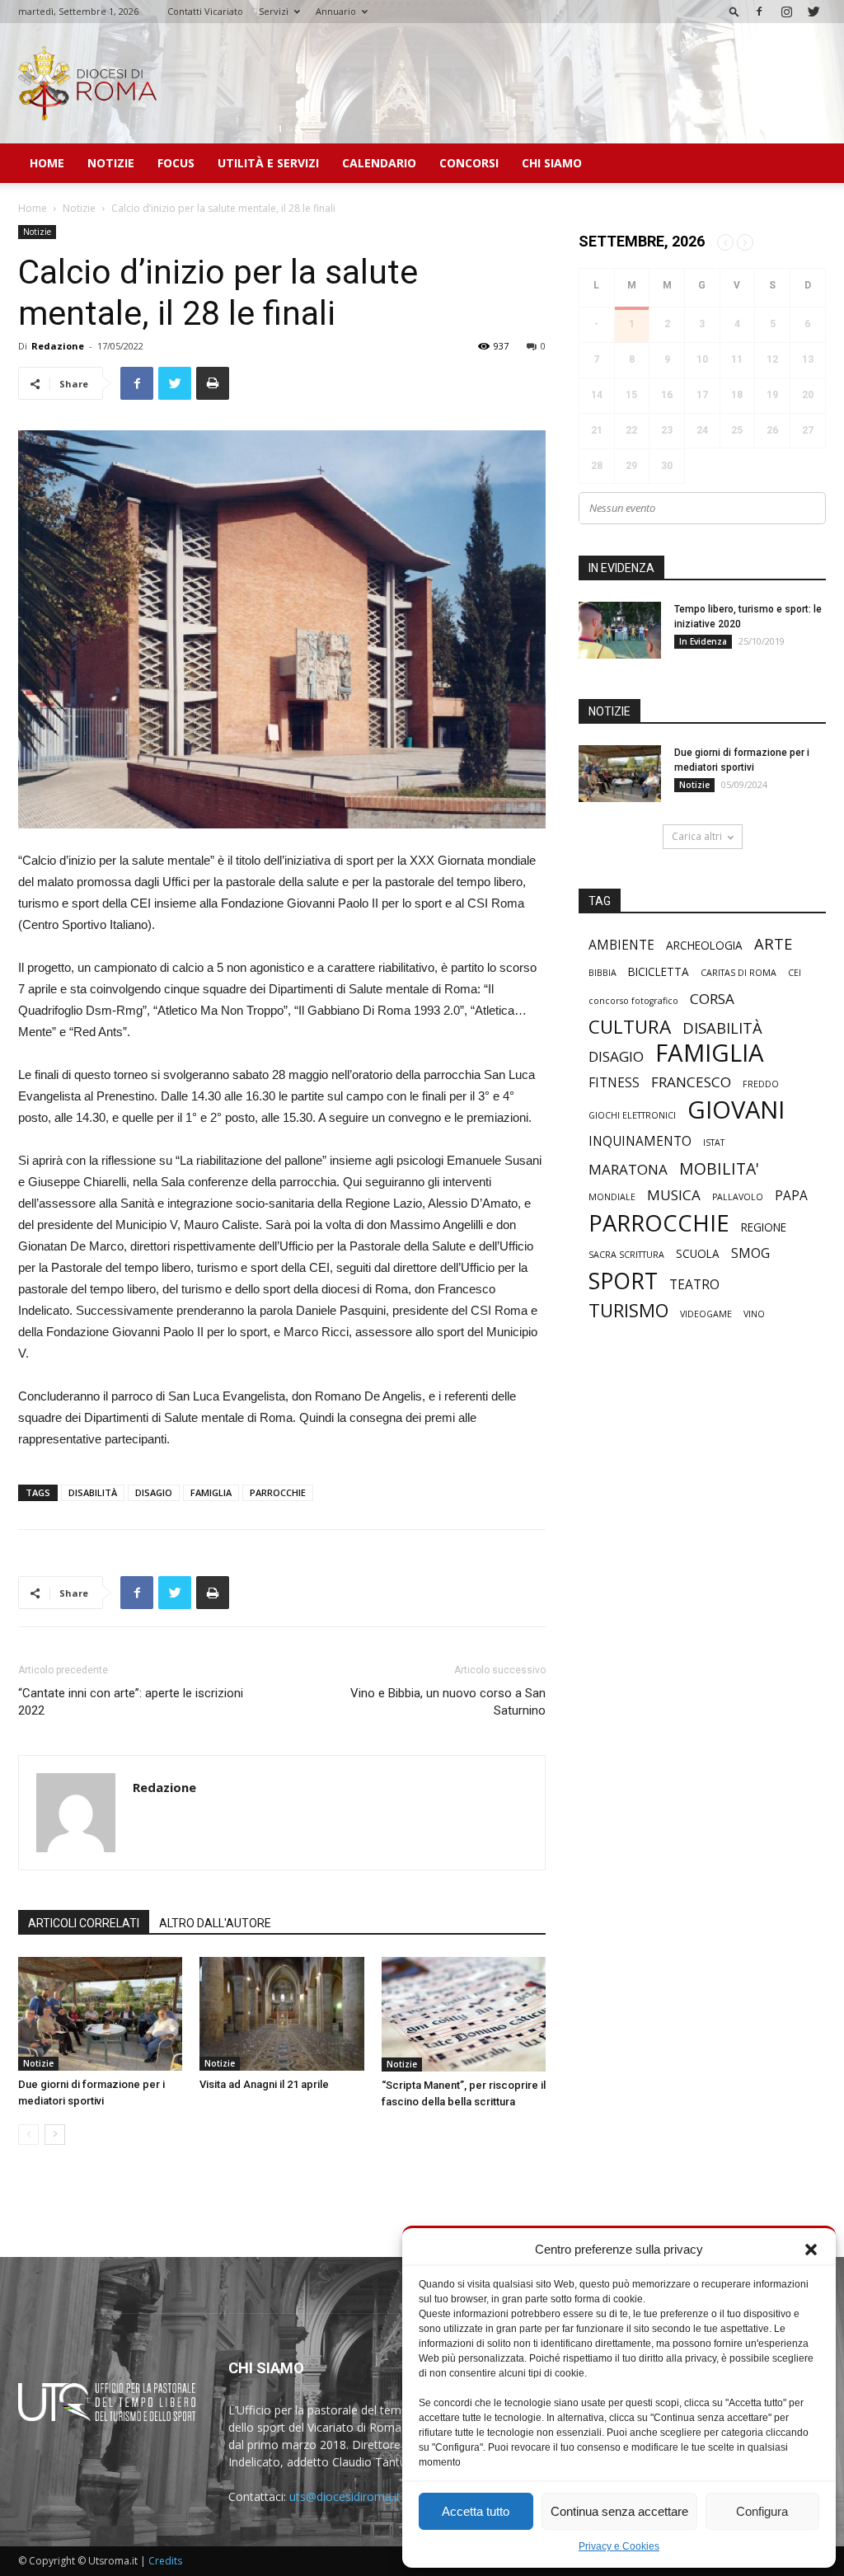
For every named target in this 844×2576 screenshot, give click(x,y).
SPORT (623, 1281)
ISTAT (714, 1143)
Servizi (274, 11)
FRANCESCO (691, 1082)
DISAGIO (154, 1492)
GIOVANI (736, 1110)
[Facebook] (759, 12)
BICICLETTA (659, 972)
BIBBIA (603, 973)
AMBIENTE (621, 945)
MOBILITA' (719, 1168)
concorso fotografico (633, 1001)
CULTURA (630, 1027)
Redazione (58, 346)
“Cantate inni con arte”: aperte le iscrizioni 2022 (131, 1702)
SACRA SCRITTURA (626, 1255)
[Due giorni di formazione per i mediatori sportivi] (100, 2013)
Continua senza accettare (619, 2511)
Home (47, 163)
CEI (795, 973)
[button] (811, 2250)
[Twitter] (814, 12)
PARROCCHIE (278, 1492)
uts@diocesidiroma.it (345, 2496)
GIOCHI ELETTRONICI (632, 1115)
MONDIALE (612, 1197)
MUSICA (674, 1195)
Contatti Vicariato (205, 11)
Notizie (111, 163)
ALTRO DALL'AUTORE (215, 1923)
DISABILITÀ (93, 1492)
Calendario (379, 163)
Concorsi (469, 163)
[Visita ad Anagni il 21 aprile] (281, 2013)
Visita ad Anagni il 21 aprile (264, 2084)
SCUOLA (698, 1254)
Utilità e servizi (268, 163)
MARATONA (628, 1169)
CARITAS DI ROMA (738, 973)
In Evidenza (703, 641)
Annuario (336, 11)
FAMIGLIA (211, 1492)
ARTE (773, 943)
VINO (754, 1314)
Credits (165, 2561)
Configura (762, 2511)
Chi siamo (552, 163)
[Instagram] (786, 12)
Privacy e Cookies (619, 2546)
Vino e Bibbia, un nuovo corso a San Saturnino (448, 1702)
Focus (176, 163)
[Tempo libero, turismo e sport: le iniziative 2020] (620, 630)
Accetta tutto (476, 2511)
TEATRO (694, 1285)
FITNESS (614, 1083)
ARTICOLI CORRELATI (84, 1923)
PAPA (791, 1196)
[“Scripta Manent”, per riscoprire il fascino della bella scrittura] (464, 2014)
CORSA (712, 999)
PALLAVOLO (738, 1197)
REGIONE (764, 1227)
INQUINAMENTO (640, 1141)
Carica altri (697, 836)
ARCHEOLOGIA (704, 945)
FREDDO (761, 1084)
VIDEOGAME (706, 1314)
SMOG (750, 1253)
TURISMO (628, 1310)
